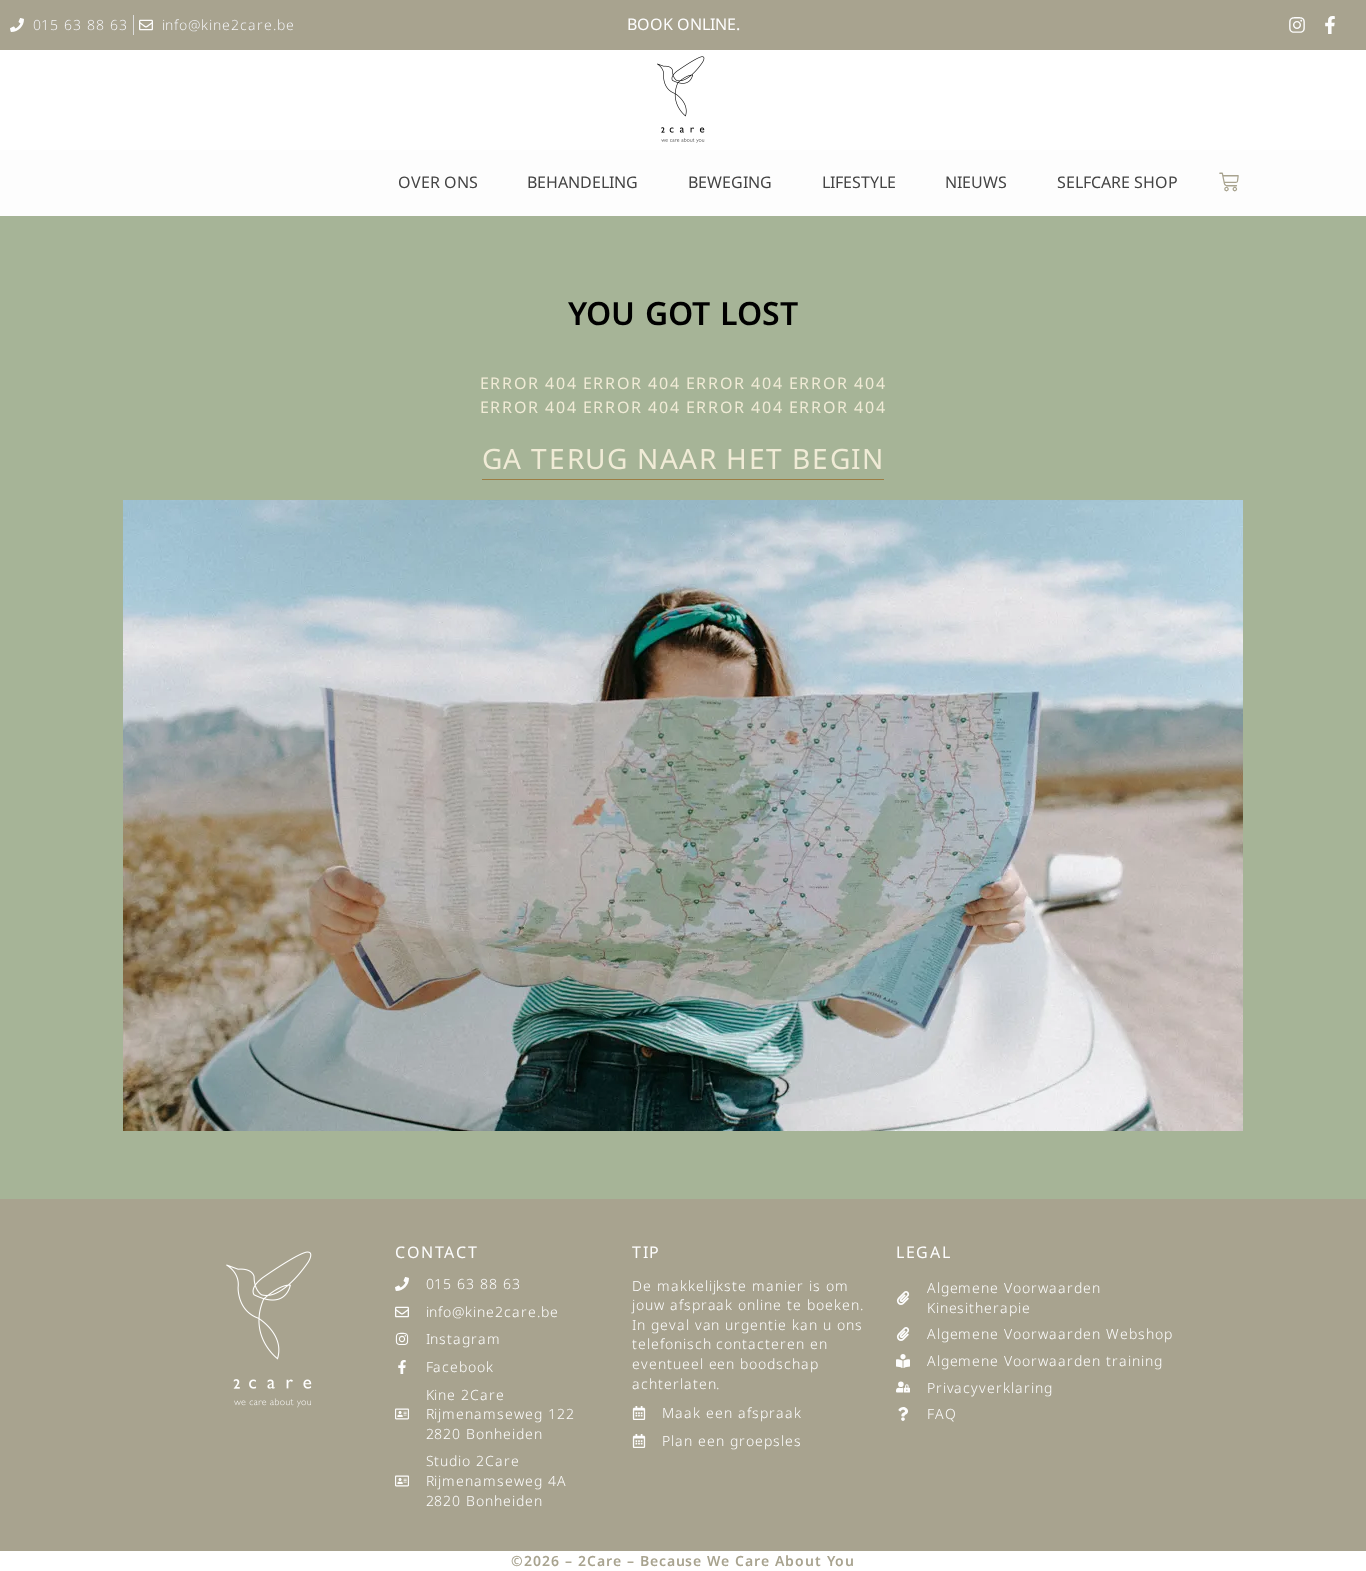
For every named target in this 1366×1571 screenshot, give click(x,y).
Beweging (730, 182)
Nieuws (976, 182)
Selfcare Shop (1117, 182)
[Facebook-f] (1330, 25)
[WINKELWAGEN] (1229, 182)
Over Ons (438, 182)
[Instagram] (1297, 25)
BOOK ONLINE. (683, 24)
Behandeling (582, 182)
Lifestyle (859, 182)
